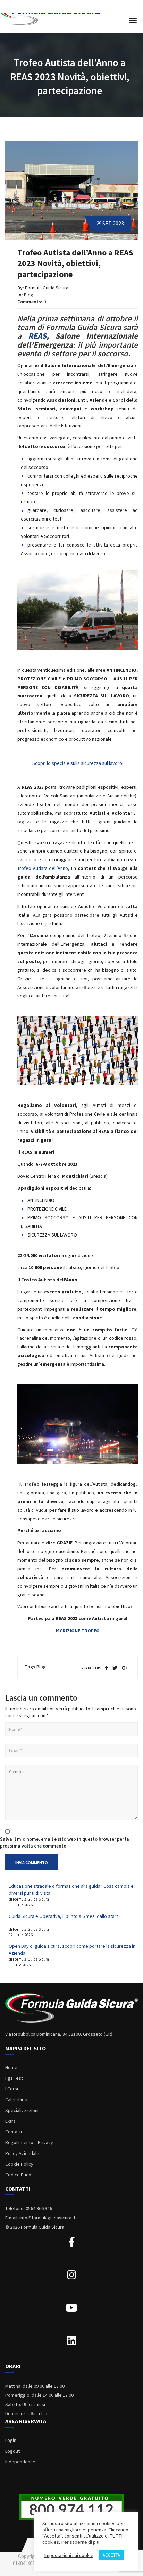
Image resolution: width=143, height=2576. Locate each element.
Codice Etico (18, 2175)
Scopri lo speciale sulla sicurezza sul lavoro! (78, 763)
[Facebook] (106, 1668)
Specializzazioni (22, 2110)
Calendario (16, 2099)
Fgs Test (14, 2078)
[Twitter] (115, 1668)
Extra (10, 2121)
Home (11, 2067)
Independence (20, 2462)
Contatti (14, 2132)
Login (11, 2440)
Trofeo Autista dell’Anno (43, 868)
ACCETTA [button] (111, 2555)
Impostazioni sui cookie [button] (69, 2555)
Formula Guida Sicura (47, 288)
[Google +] (125, 1668)
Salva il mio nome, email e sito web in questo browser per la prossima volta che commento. (65, 1842)
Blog (29, 295)
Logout (12, 2451)
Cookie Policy (19, 2164)
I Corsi (12, 2089)
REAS (37, 336)
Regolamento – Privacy (29, 2142)
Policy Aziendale (22, 2153)
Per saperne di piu (80, 2542)
